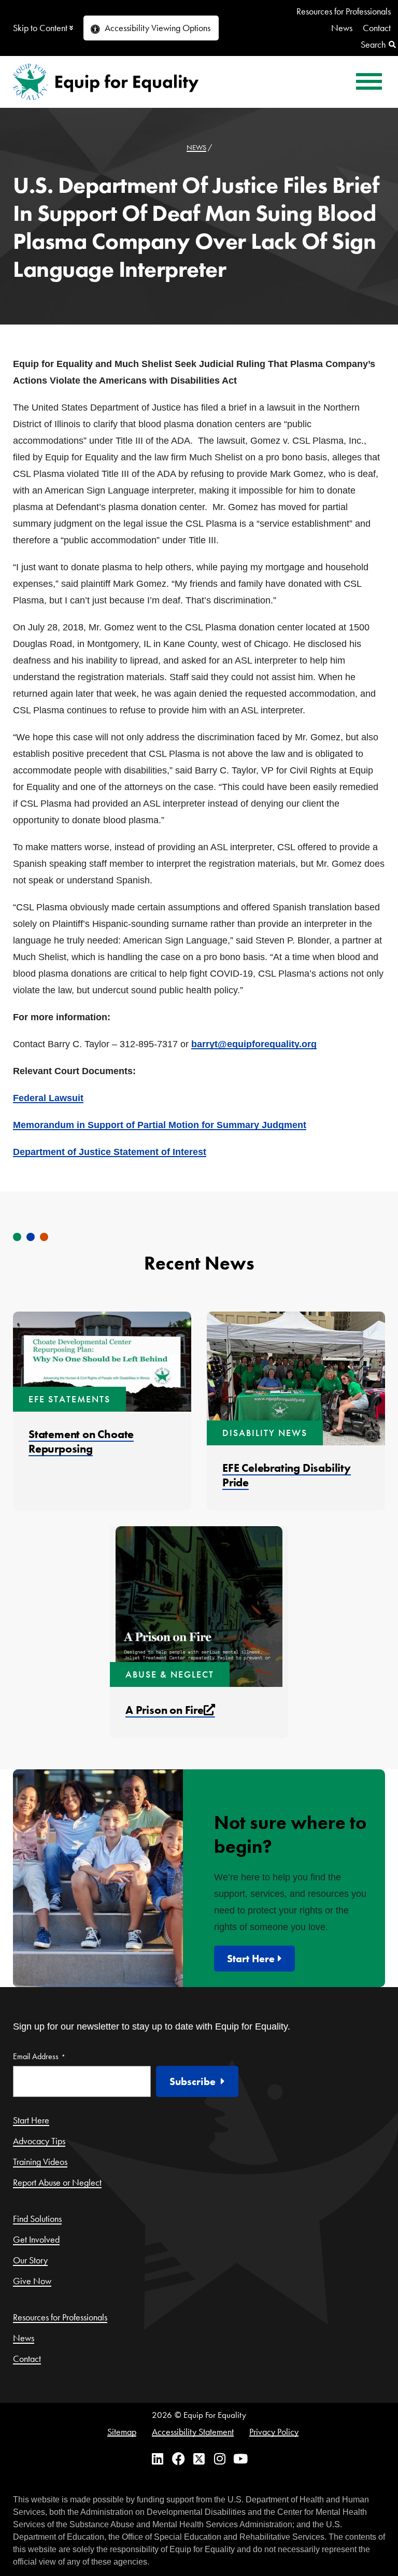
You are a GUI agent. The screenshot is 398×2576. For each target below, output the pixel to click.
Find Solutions (37, 2219)
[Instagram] (220, 2465)
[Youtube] (241, 2465)
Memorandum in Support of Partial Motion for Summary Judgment (160, 1125)
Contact (377, 28)
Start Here (251, 1959)
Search (373, 44)
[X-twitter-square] (199, 2465)
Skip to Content (40, 28)
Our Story (30, 2260)
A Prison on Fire (170, 1710)
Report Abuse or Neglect (57, 2182)
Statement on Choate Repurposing (81, 1441)
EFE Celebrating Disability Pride (287, 1475)
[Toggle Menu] (369, 82)
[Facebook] (179, 2465)
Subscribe (193, 2081)
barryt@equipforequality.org (254, 1044)
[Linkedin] (158, 2465)
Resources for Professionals (344, 11)
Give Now (32, 2281)
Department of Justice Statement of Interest (110, 1152)
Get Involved (36, 2239)
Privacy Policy (274, 2432)
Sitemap (122, 2432)
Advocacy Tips (39, 2141)
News (342, 28)
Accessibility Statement (193, 2432)
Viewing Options (158, 28)
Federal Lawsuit (48, 1098)
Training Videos (40, 2162)
